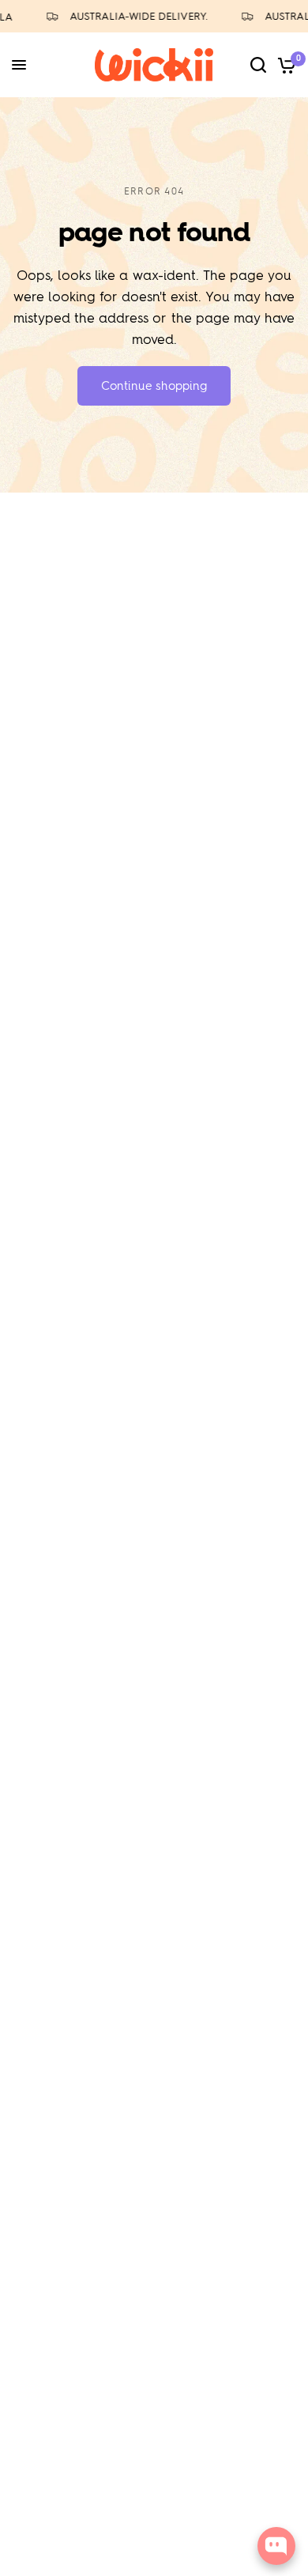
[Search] (258, 65)
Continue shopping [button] (154, 386)
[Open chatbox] (276, 2546)
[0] (284, 65)
